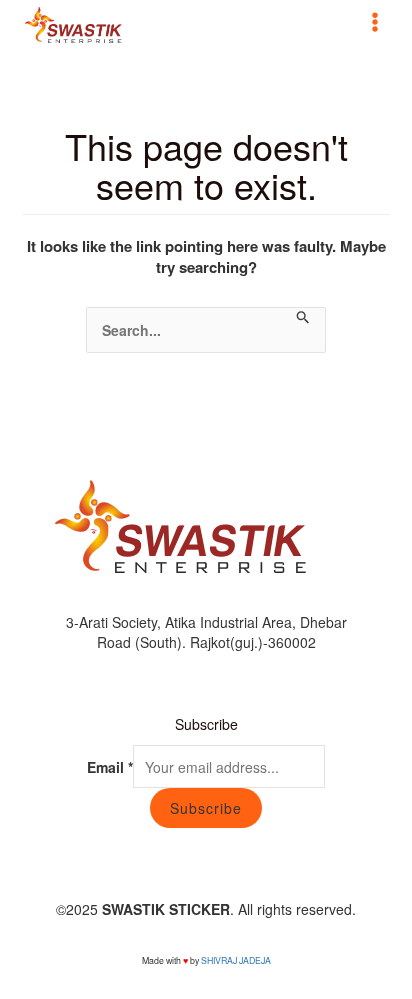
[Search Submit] (303, 317)
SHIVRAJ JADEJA (236, 960)
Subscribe (206, 808)
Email (110, 767)
